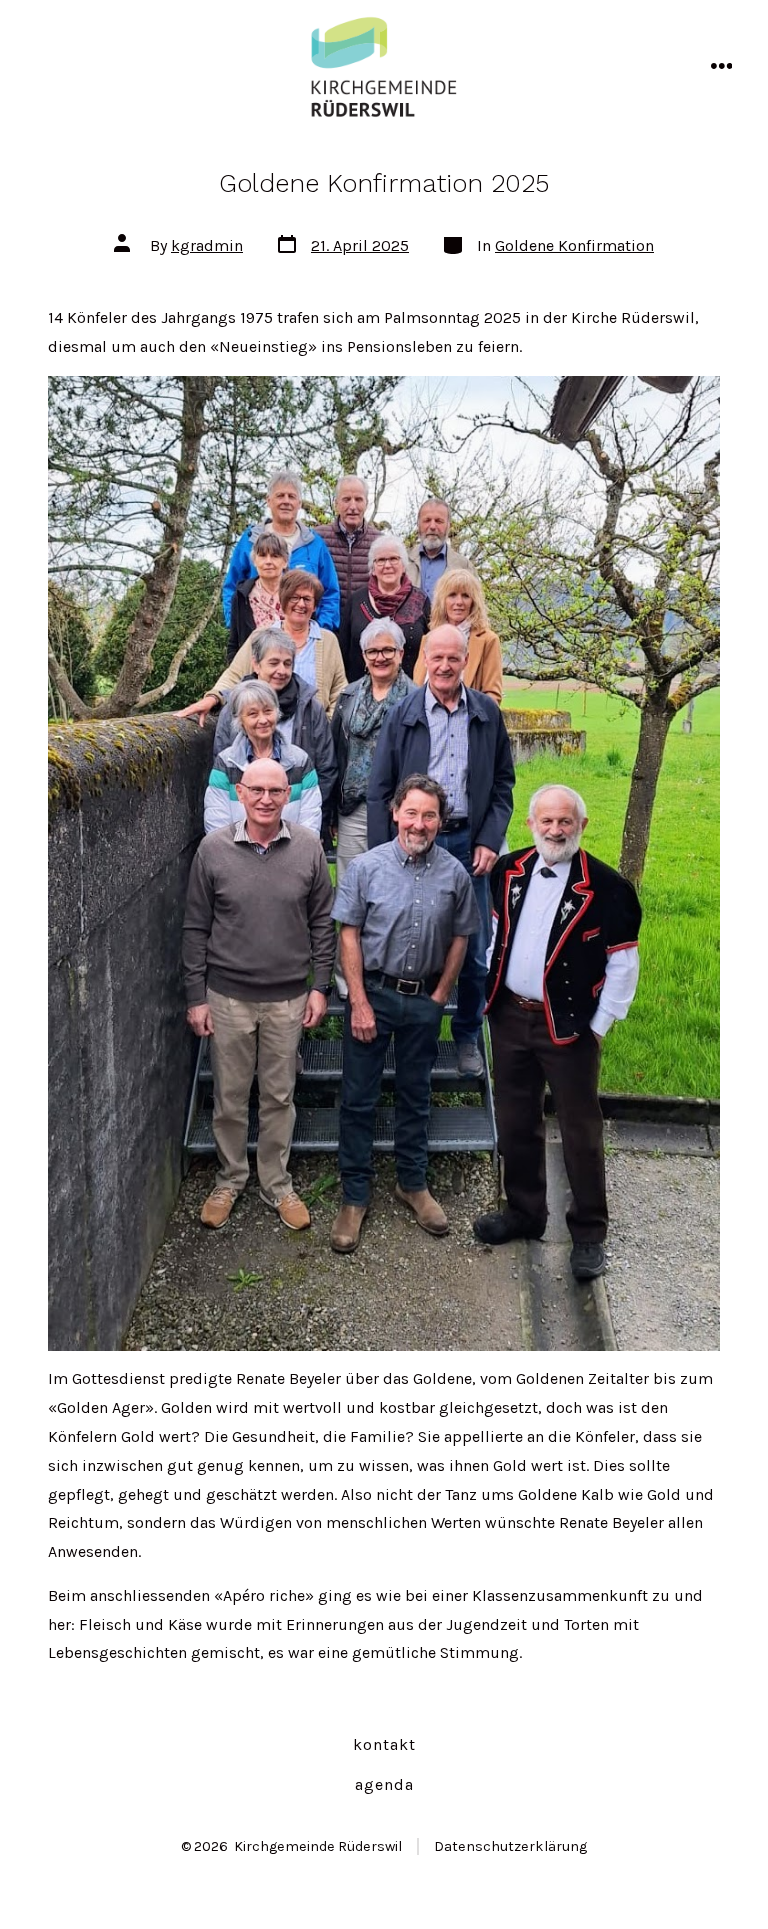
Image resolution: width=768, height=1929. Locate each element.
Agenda (384, 1784)
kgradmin (207, 245)
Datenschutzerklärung (510, 1846)
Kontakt (384, 1744)
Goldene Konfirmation (574, 245)
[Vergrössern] (694, 402)
